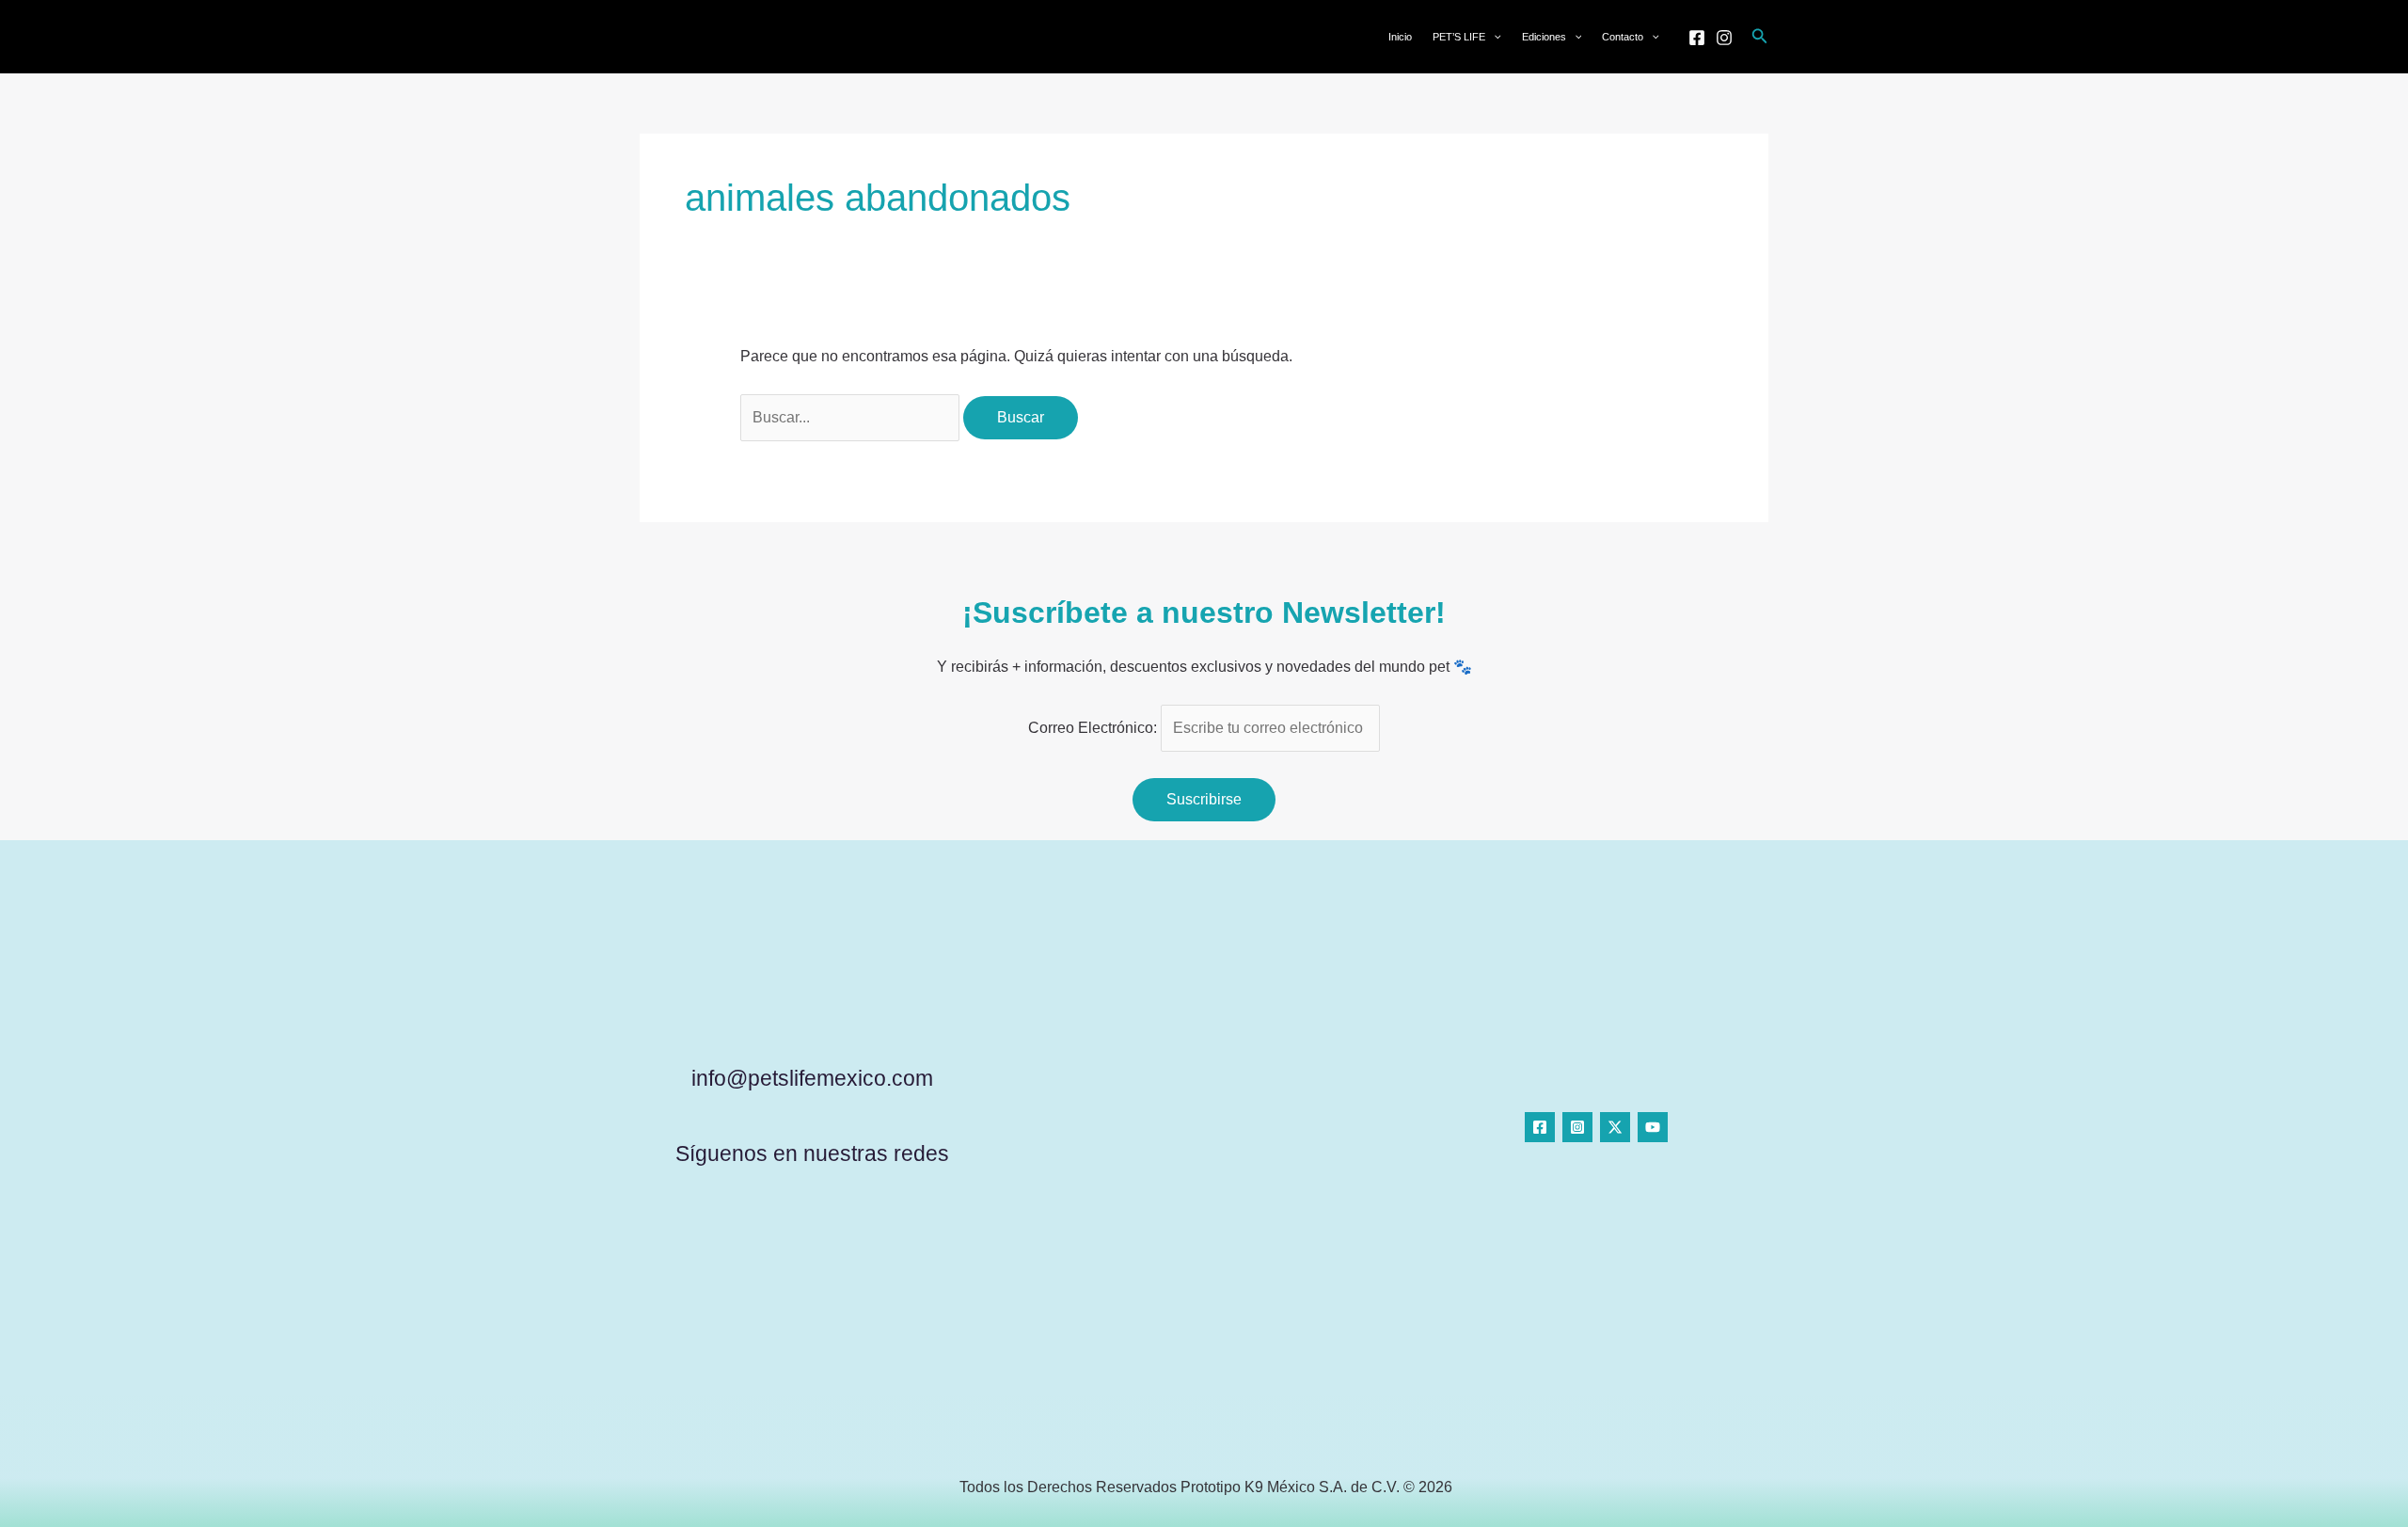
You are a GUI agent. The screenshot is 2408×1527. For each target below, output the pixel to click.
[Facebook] (1697, 38)
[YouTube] (1653, 1127)
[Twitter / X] (1615, 1127)
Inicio (1400, 37)
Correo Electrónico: (1094, 728)
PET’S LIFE (1459, 37)
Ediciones (1544, 37)
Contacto (1623, 37)
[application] (1493, 37)
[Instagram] (1724, 38)
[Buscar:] (852, 417)
